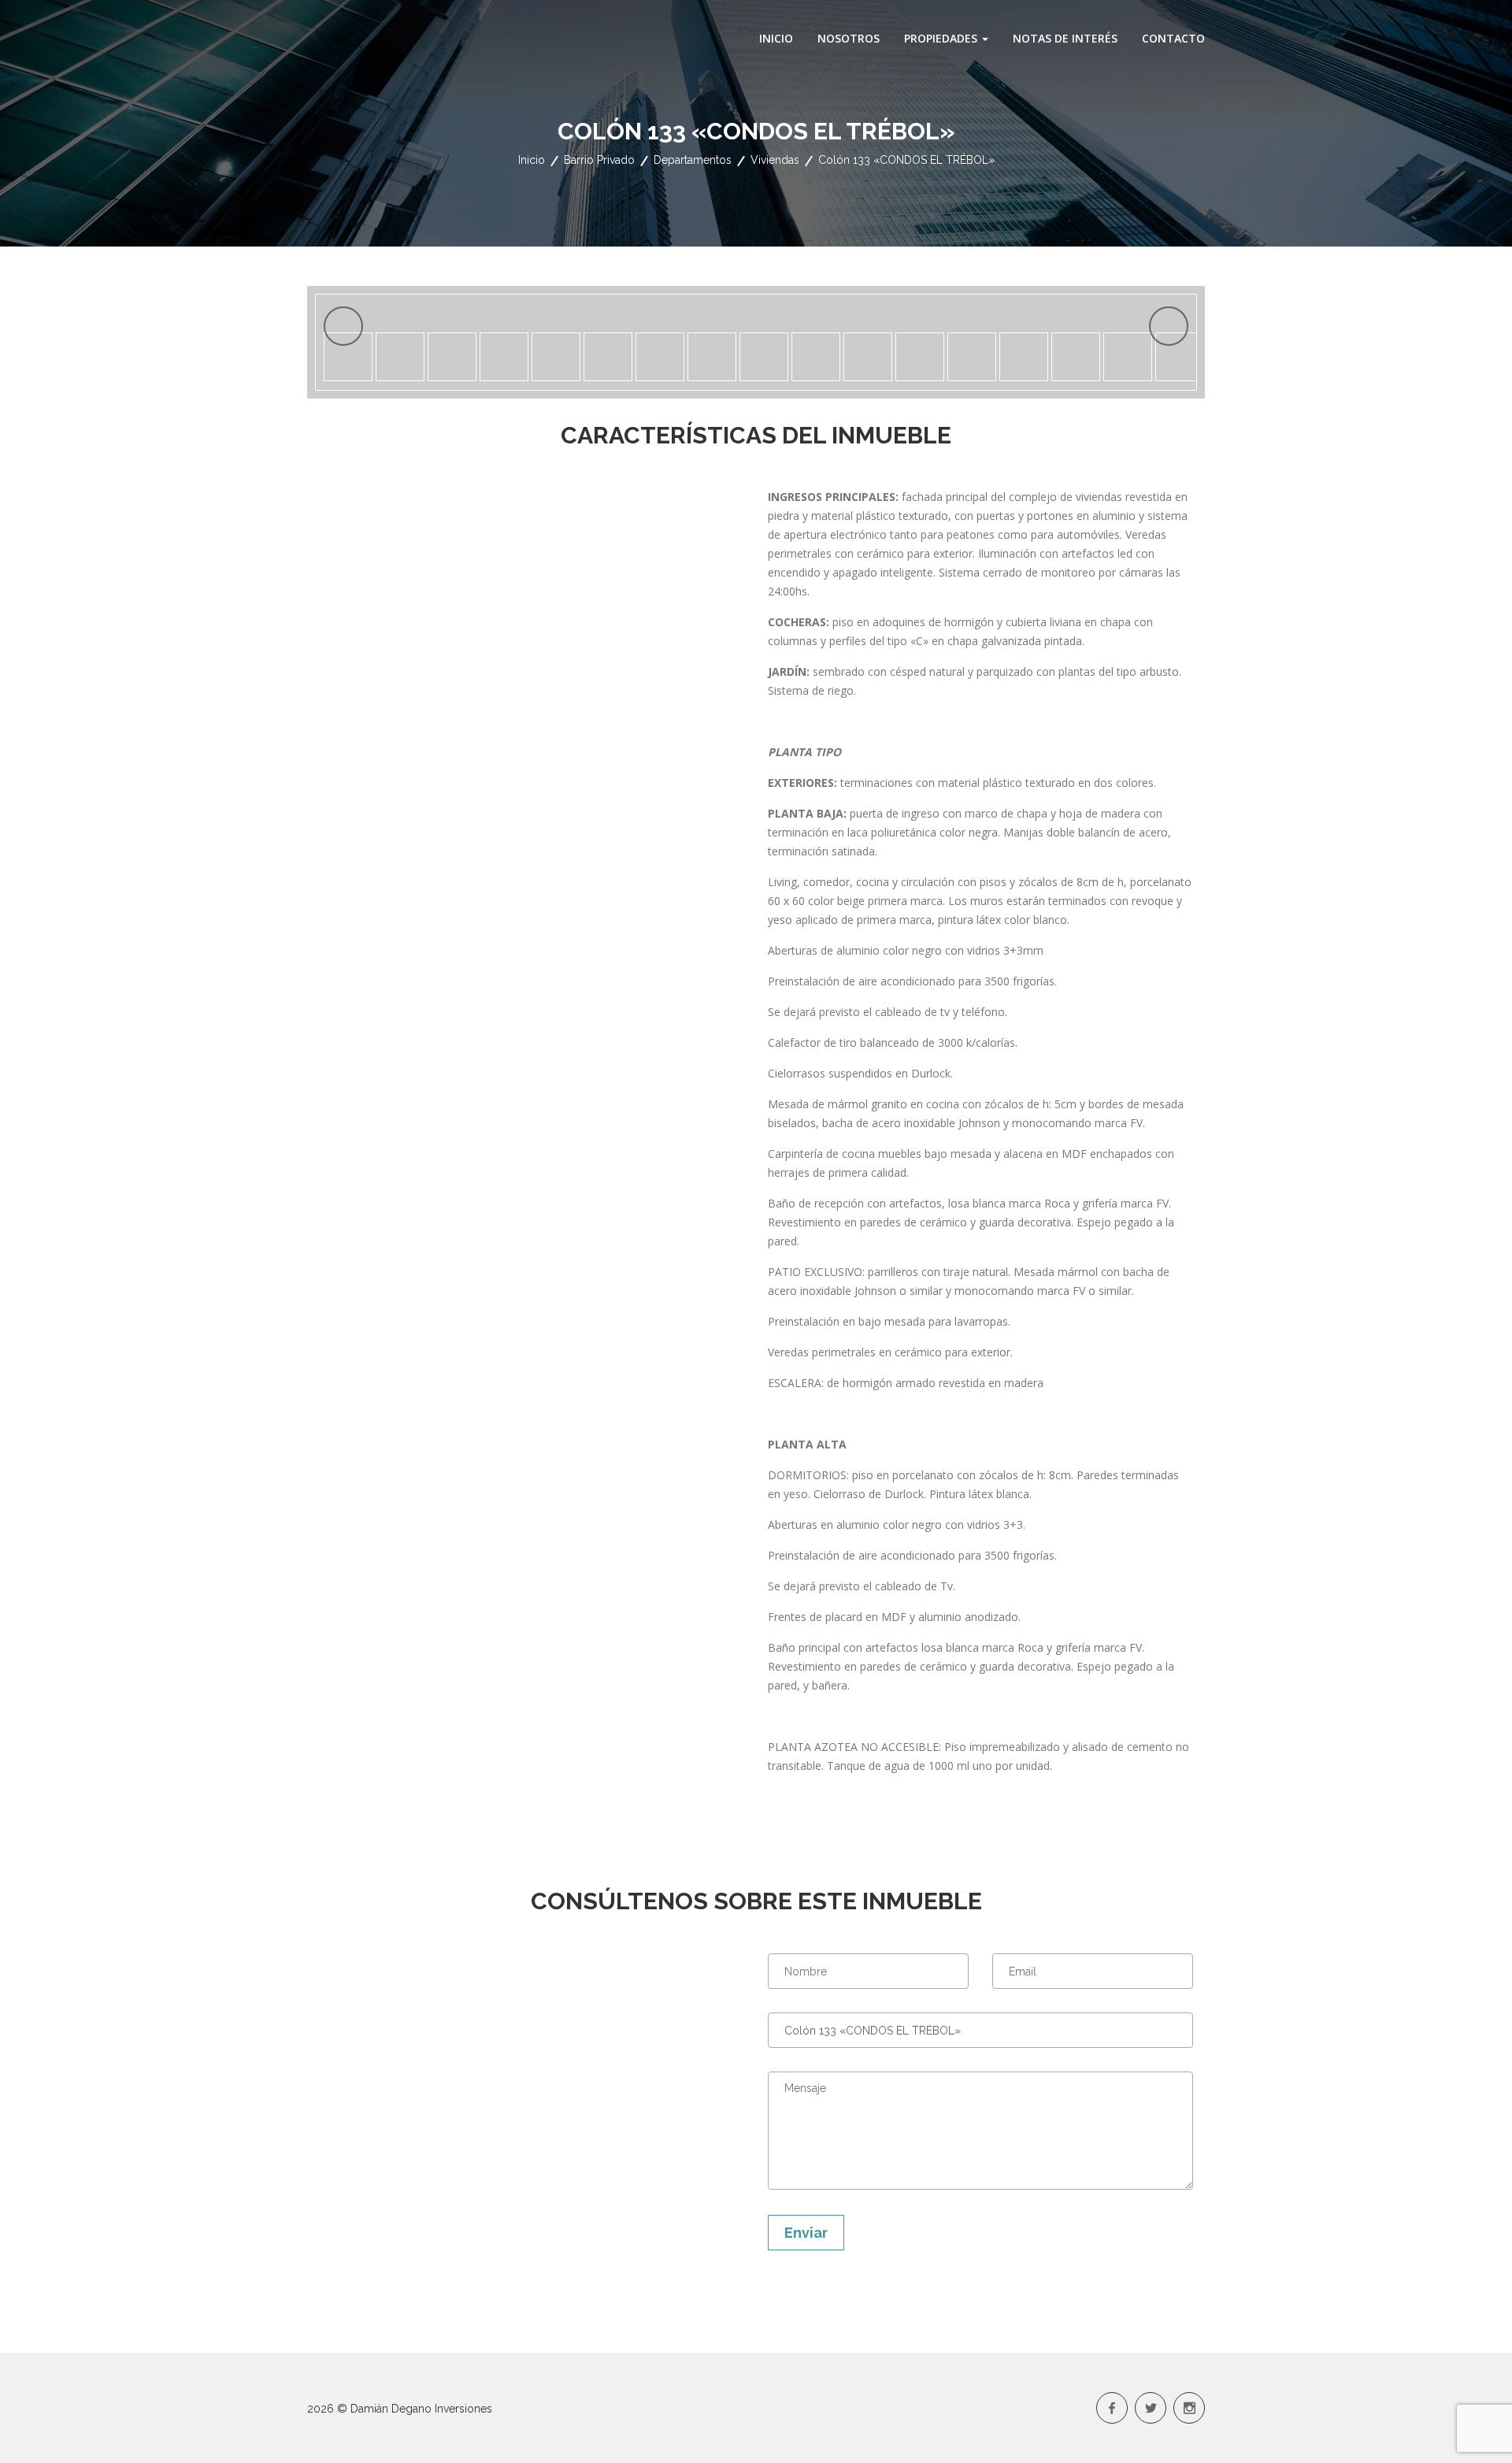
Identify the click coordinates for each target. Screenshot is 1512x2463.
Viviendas (775, 160)
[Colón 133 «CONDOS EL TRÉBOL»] (756, 306)
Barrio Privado (599, 160)
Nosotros (849, 38)
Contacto (1173, 38)
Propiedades (942, 38)
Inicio (776, 38)
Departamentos (693, 160)
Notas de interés (1065, 38)
